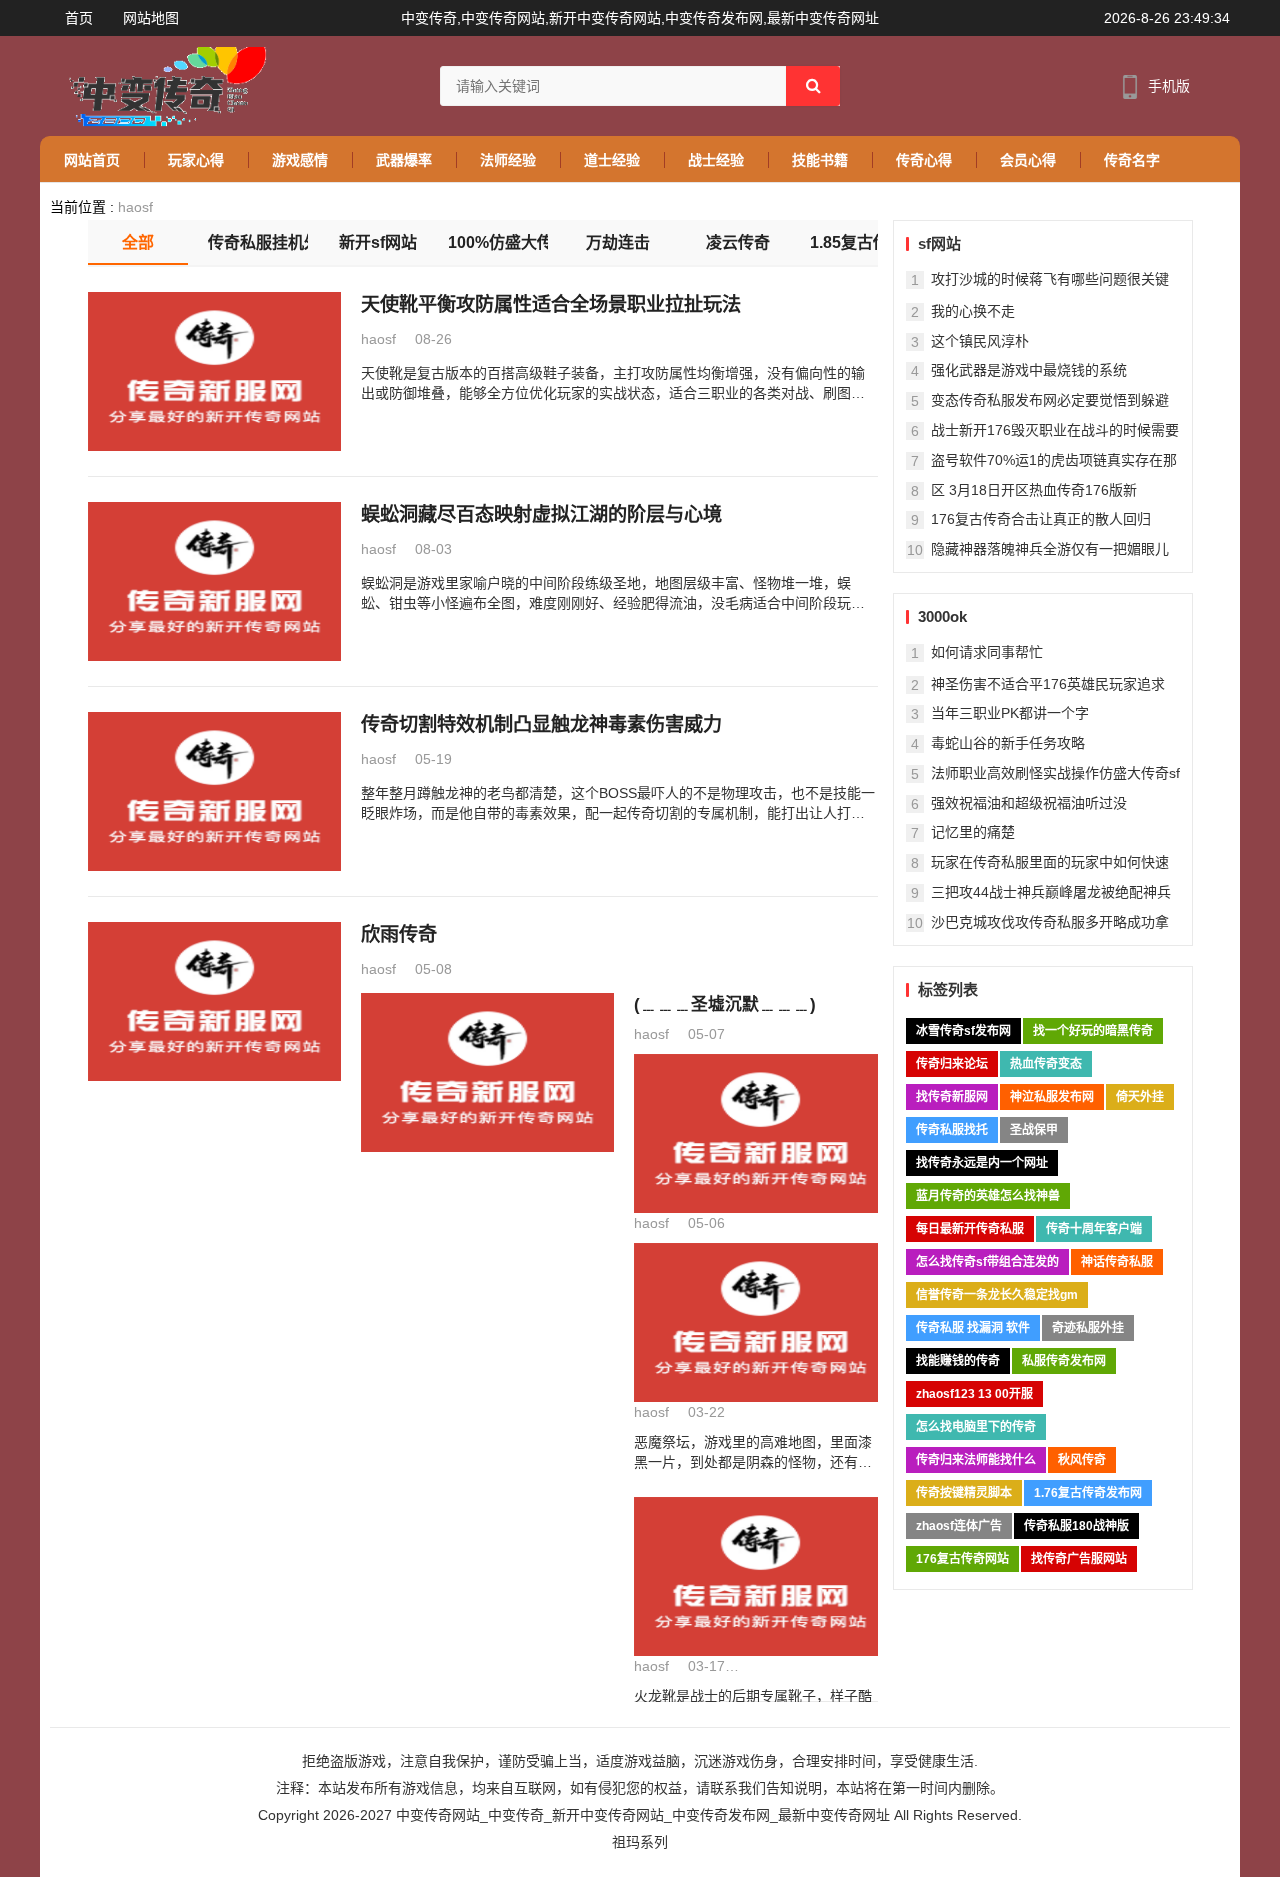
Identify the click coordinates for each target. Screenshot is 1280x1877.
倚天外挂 (1140, 1097)
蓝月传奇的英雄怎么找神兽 (988, 1196)
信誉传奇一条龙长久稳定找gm (997, 1295)
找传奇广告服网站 (1079, 1559)
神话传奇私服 (1117, 1262)
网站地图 (151, 18)
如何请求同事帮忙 (987, 652)
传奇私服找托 (952, 1130)
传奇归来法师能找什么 (976, 1460)
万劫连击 (618, 242)
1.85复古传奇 (857, 242)
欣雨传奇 (399, 934)
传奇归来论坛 (952, 1064)
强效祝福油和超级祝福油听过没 (1029, 803)
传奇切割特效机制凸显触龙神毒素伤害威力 (541, 724)
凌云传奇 (738, 242)
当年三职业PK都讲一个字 (1010, 713)
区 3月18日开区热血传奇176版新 (1034, 490)
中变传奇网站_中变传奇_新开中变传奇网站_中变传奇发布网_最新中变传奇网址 (643, 1815)
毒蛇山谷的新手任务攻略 (1008, 743)
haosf (135, 207)
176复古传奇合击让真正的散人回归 (1041, 519)
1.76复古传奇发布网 (1088, 1493)
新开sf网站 (378, 242)
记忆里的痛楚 (973, 832)
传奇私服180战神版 (1076, 1526)
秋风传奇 (1082, 1460)
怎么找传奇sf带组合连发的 (987, 1262)
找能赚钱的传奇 (958, 1361)
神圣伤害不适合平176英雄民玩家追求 (1048, 684)
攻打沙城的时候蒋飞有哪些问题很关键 (1050, 279)
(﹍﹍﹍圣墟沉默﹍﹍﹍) (725, 1004)
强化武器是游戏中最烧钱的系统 (1029, 370)
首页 (79, 18)
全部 (138, 242)
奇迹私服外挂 (1088, 1328)
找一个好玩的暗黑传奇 (1093, 1031)
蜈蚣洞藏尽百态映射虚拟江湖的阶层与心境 (541, 514)
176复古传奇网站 (962, 1559)
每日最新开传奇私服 (970, 1229)
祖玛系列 (640, 1842)
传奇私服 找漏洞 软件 (973, 1328)
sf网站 (939, 243)
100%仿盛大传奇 (498, 242)
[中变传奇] (162, 85)
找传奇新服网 (952, 1097)
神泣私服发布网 (1052, 1097)
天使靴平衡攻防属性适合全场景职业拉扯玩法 (551, 304)
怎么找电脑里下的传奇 (976, 1427)
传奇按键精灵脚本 (964, 1493)
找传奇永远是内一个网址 (982, 1163)
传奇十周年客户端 (1094, 1229)
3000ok (942, 616)
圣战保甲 (1034, 1130)
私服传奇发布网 (1064, 1361)
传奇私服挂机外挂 (258, 242)
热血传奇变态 (1046, 1064)
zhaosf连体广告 (959, 1526)
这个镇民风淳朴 (980, 341)
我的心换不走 (973, 311)
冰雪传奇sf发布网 (963, 1031)
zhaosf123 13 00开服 (974, 1394)
